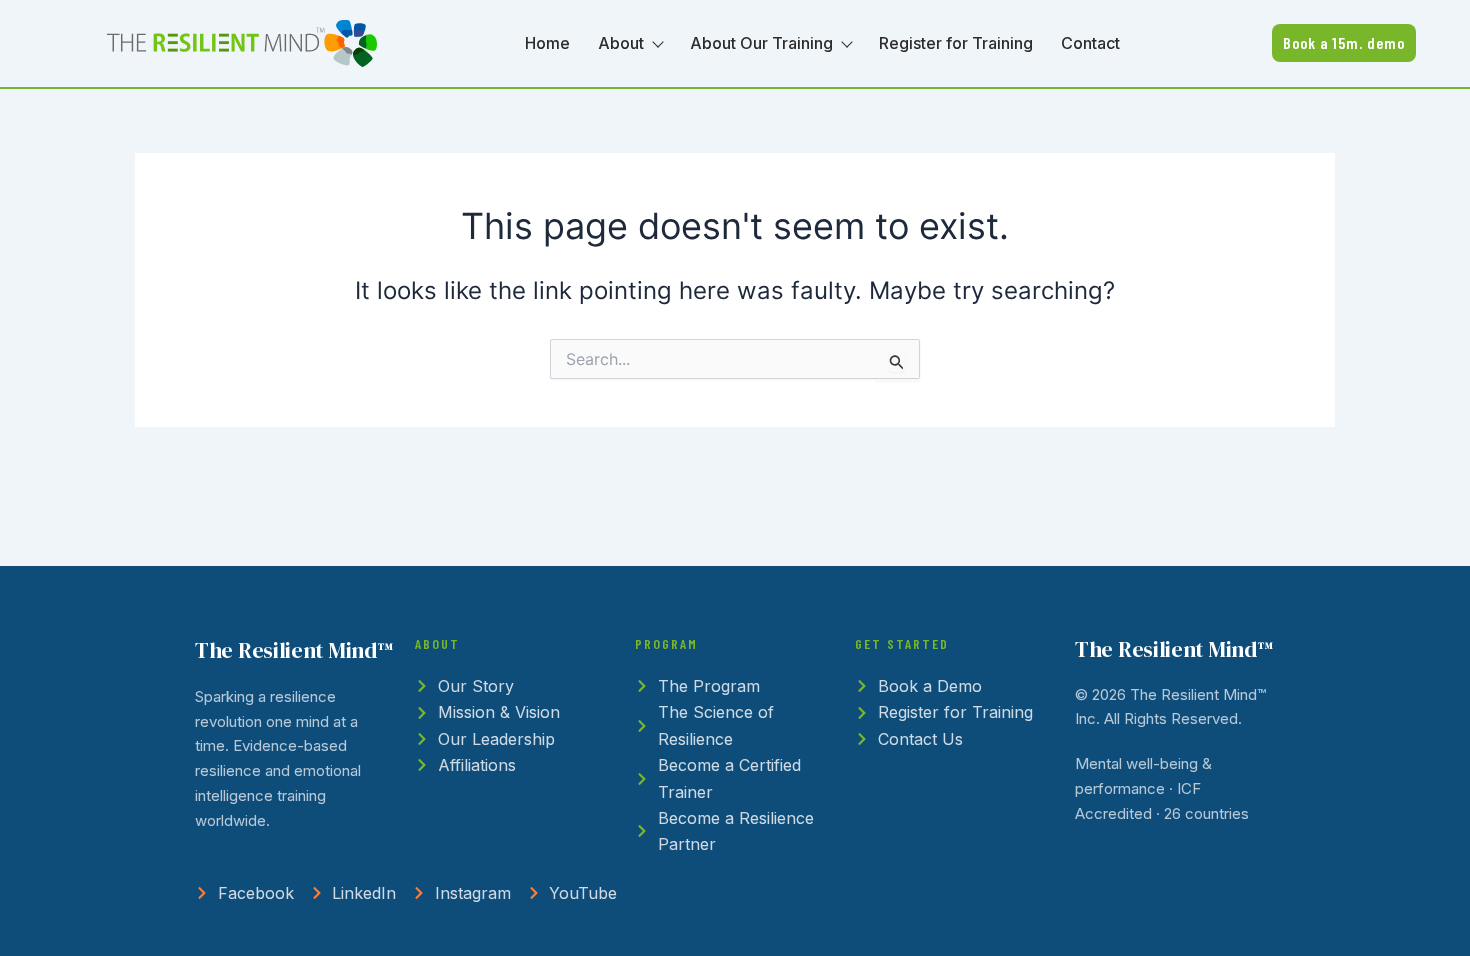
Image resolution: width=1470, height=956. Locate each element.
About (621, 43)
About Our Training (761, 43)
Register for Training (956, 43)
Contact (1090, 43)
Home (547, 43)
